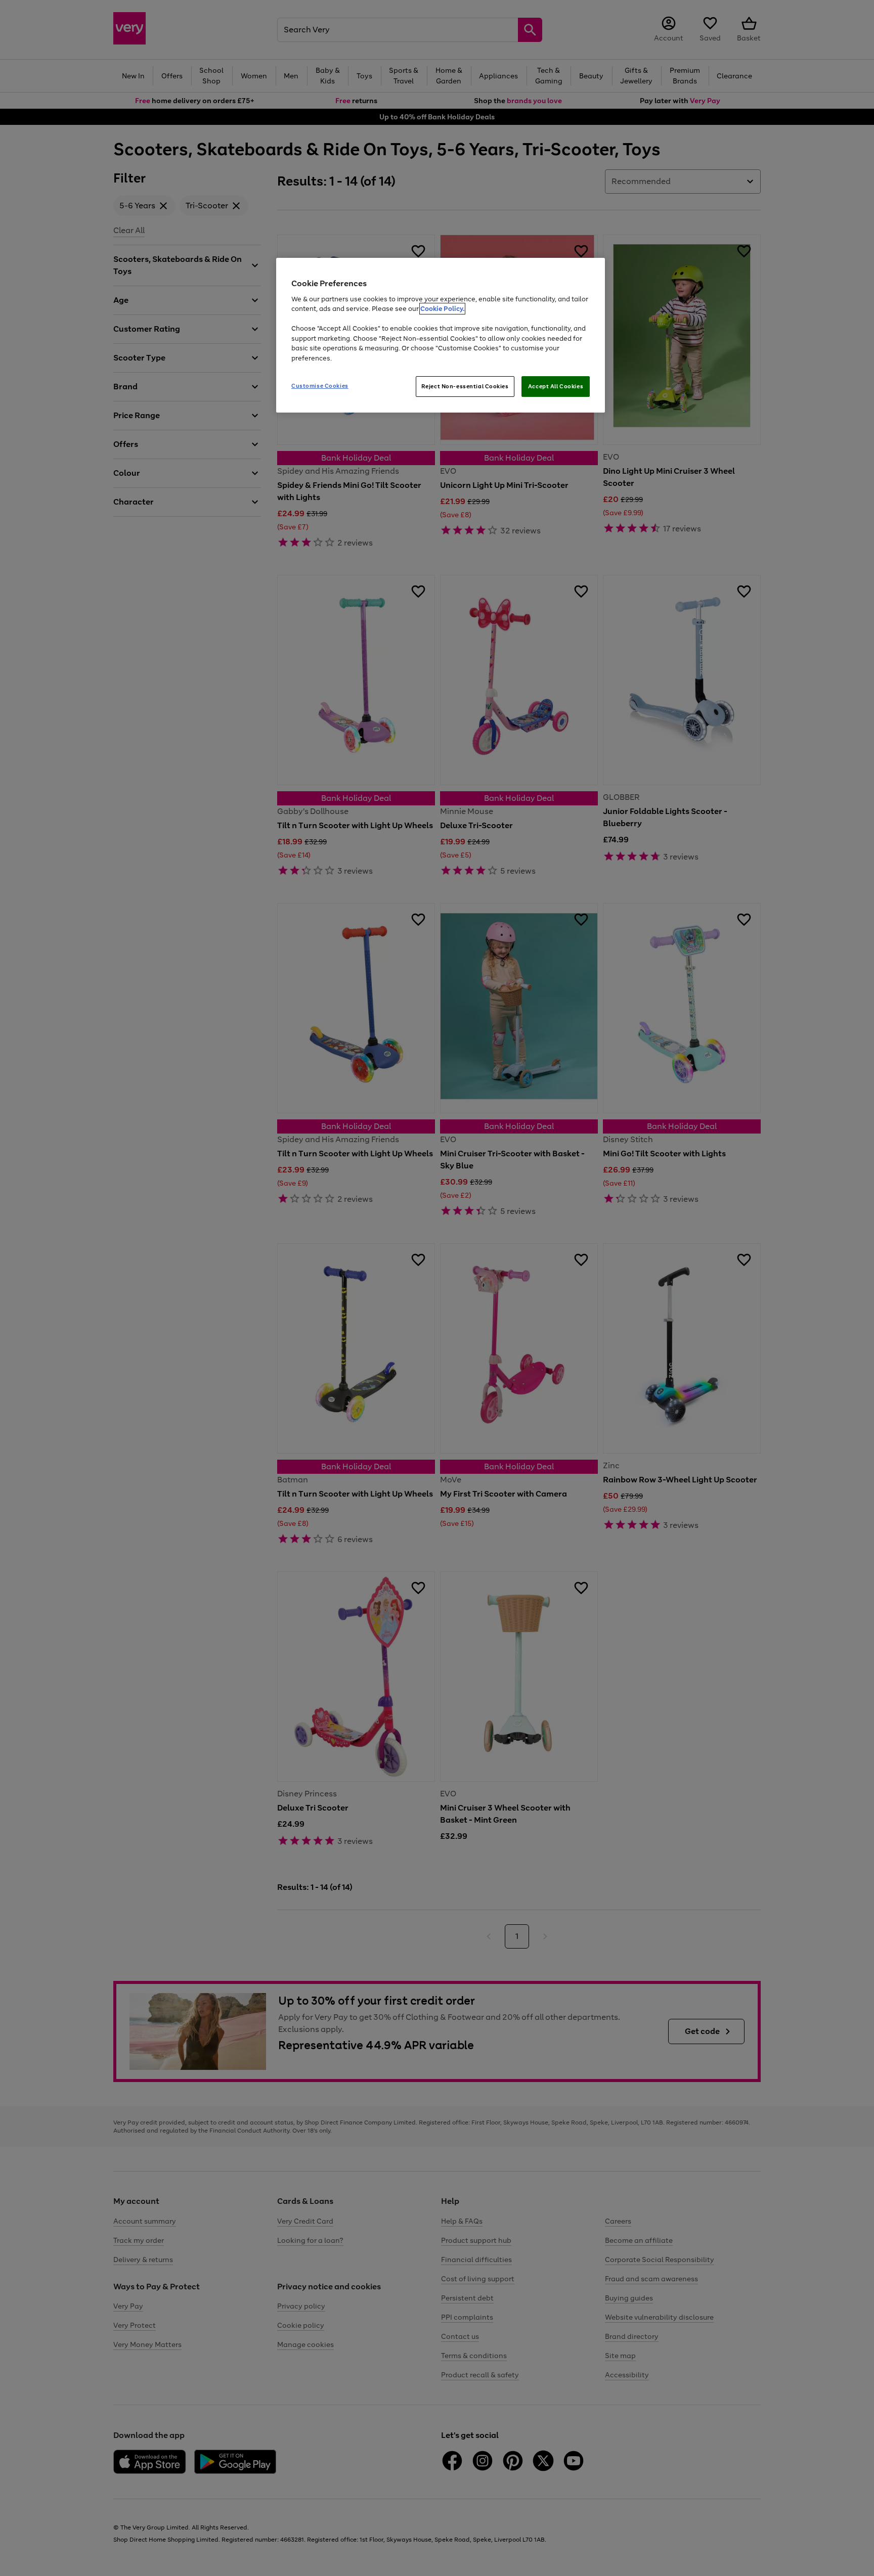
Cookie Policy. (442, 309)
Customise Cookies (320, 386)
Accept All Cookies (556, 386)
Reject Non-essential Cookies (465, 386)
